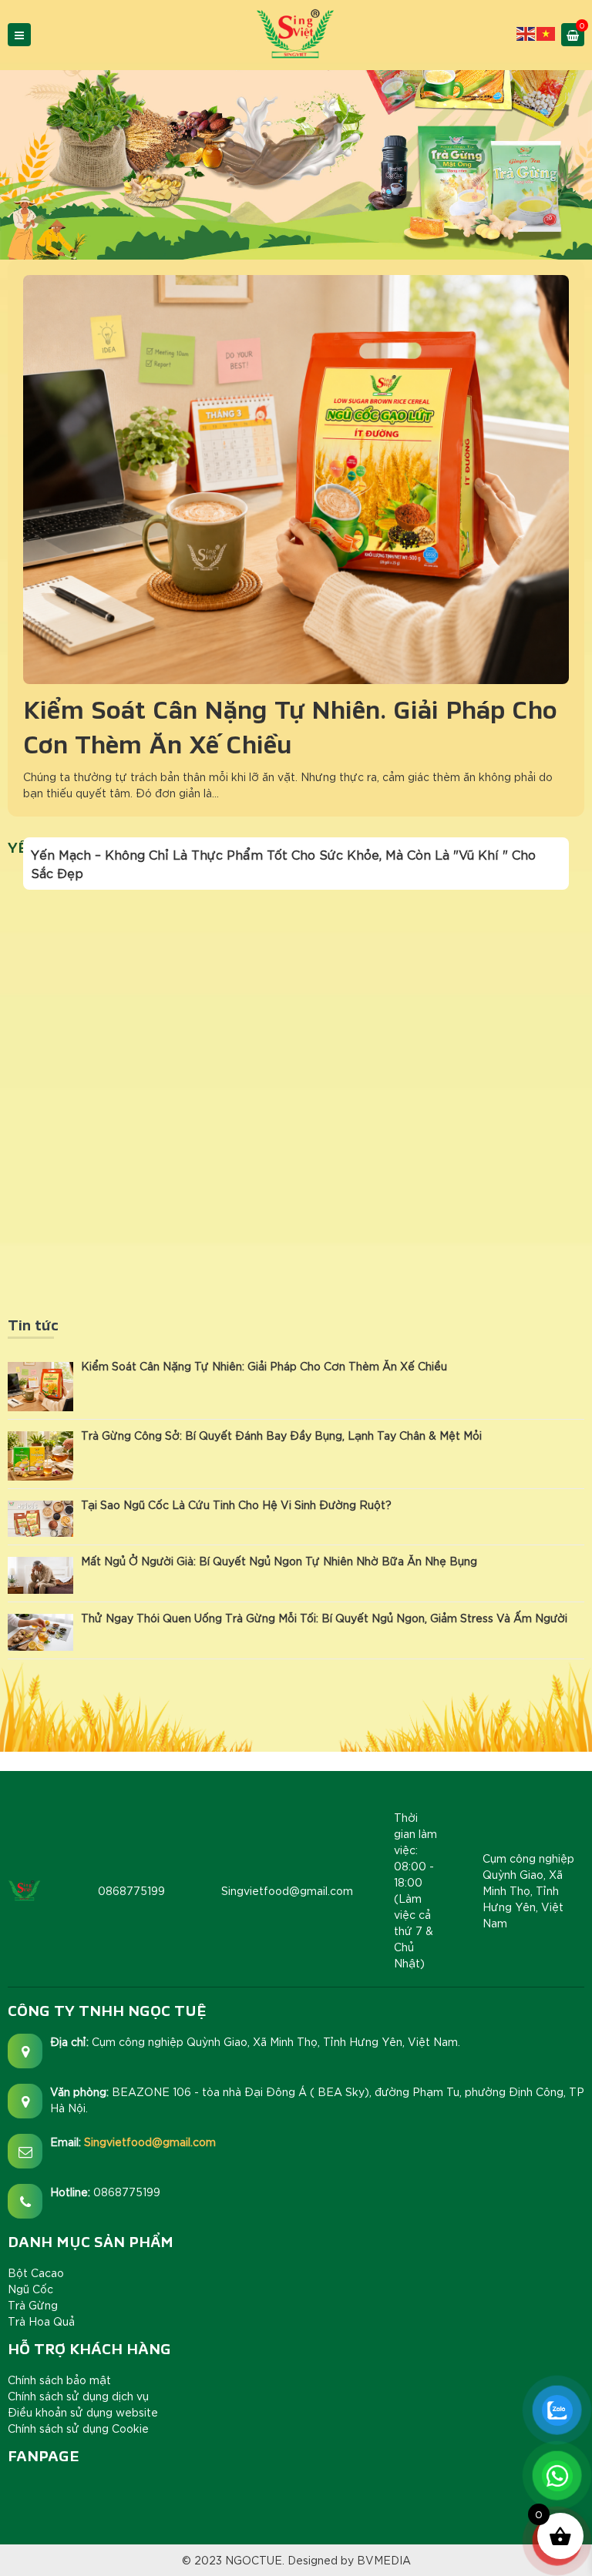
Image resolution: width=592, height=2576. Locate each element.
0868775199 (127, 2192)
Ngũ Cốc (30, 2289)
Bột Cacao (36, 2272)
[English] (526, 32)
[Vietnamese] (547, 32)
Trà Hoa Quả (41, 2321)
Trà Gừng (33, 2305)
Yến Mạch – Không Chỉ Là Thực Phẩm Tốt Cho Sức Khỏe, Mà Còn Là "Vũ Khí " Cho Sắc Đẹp (283, 863)
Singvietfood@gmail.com (150, 2142)
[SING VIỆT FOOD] (296, 33)
